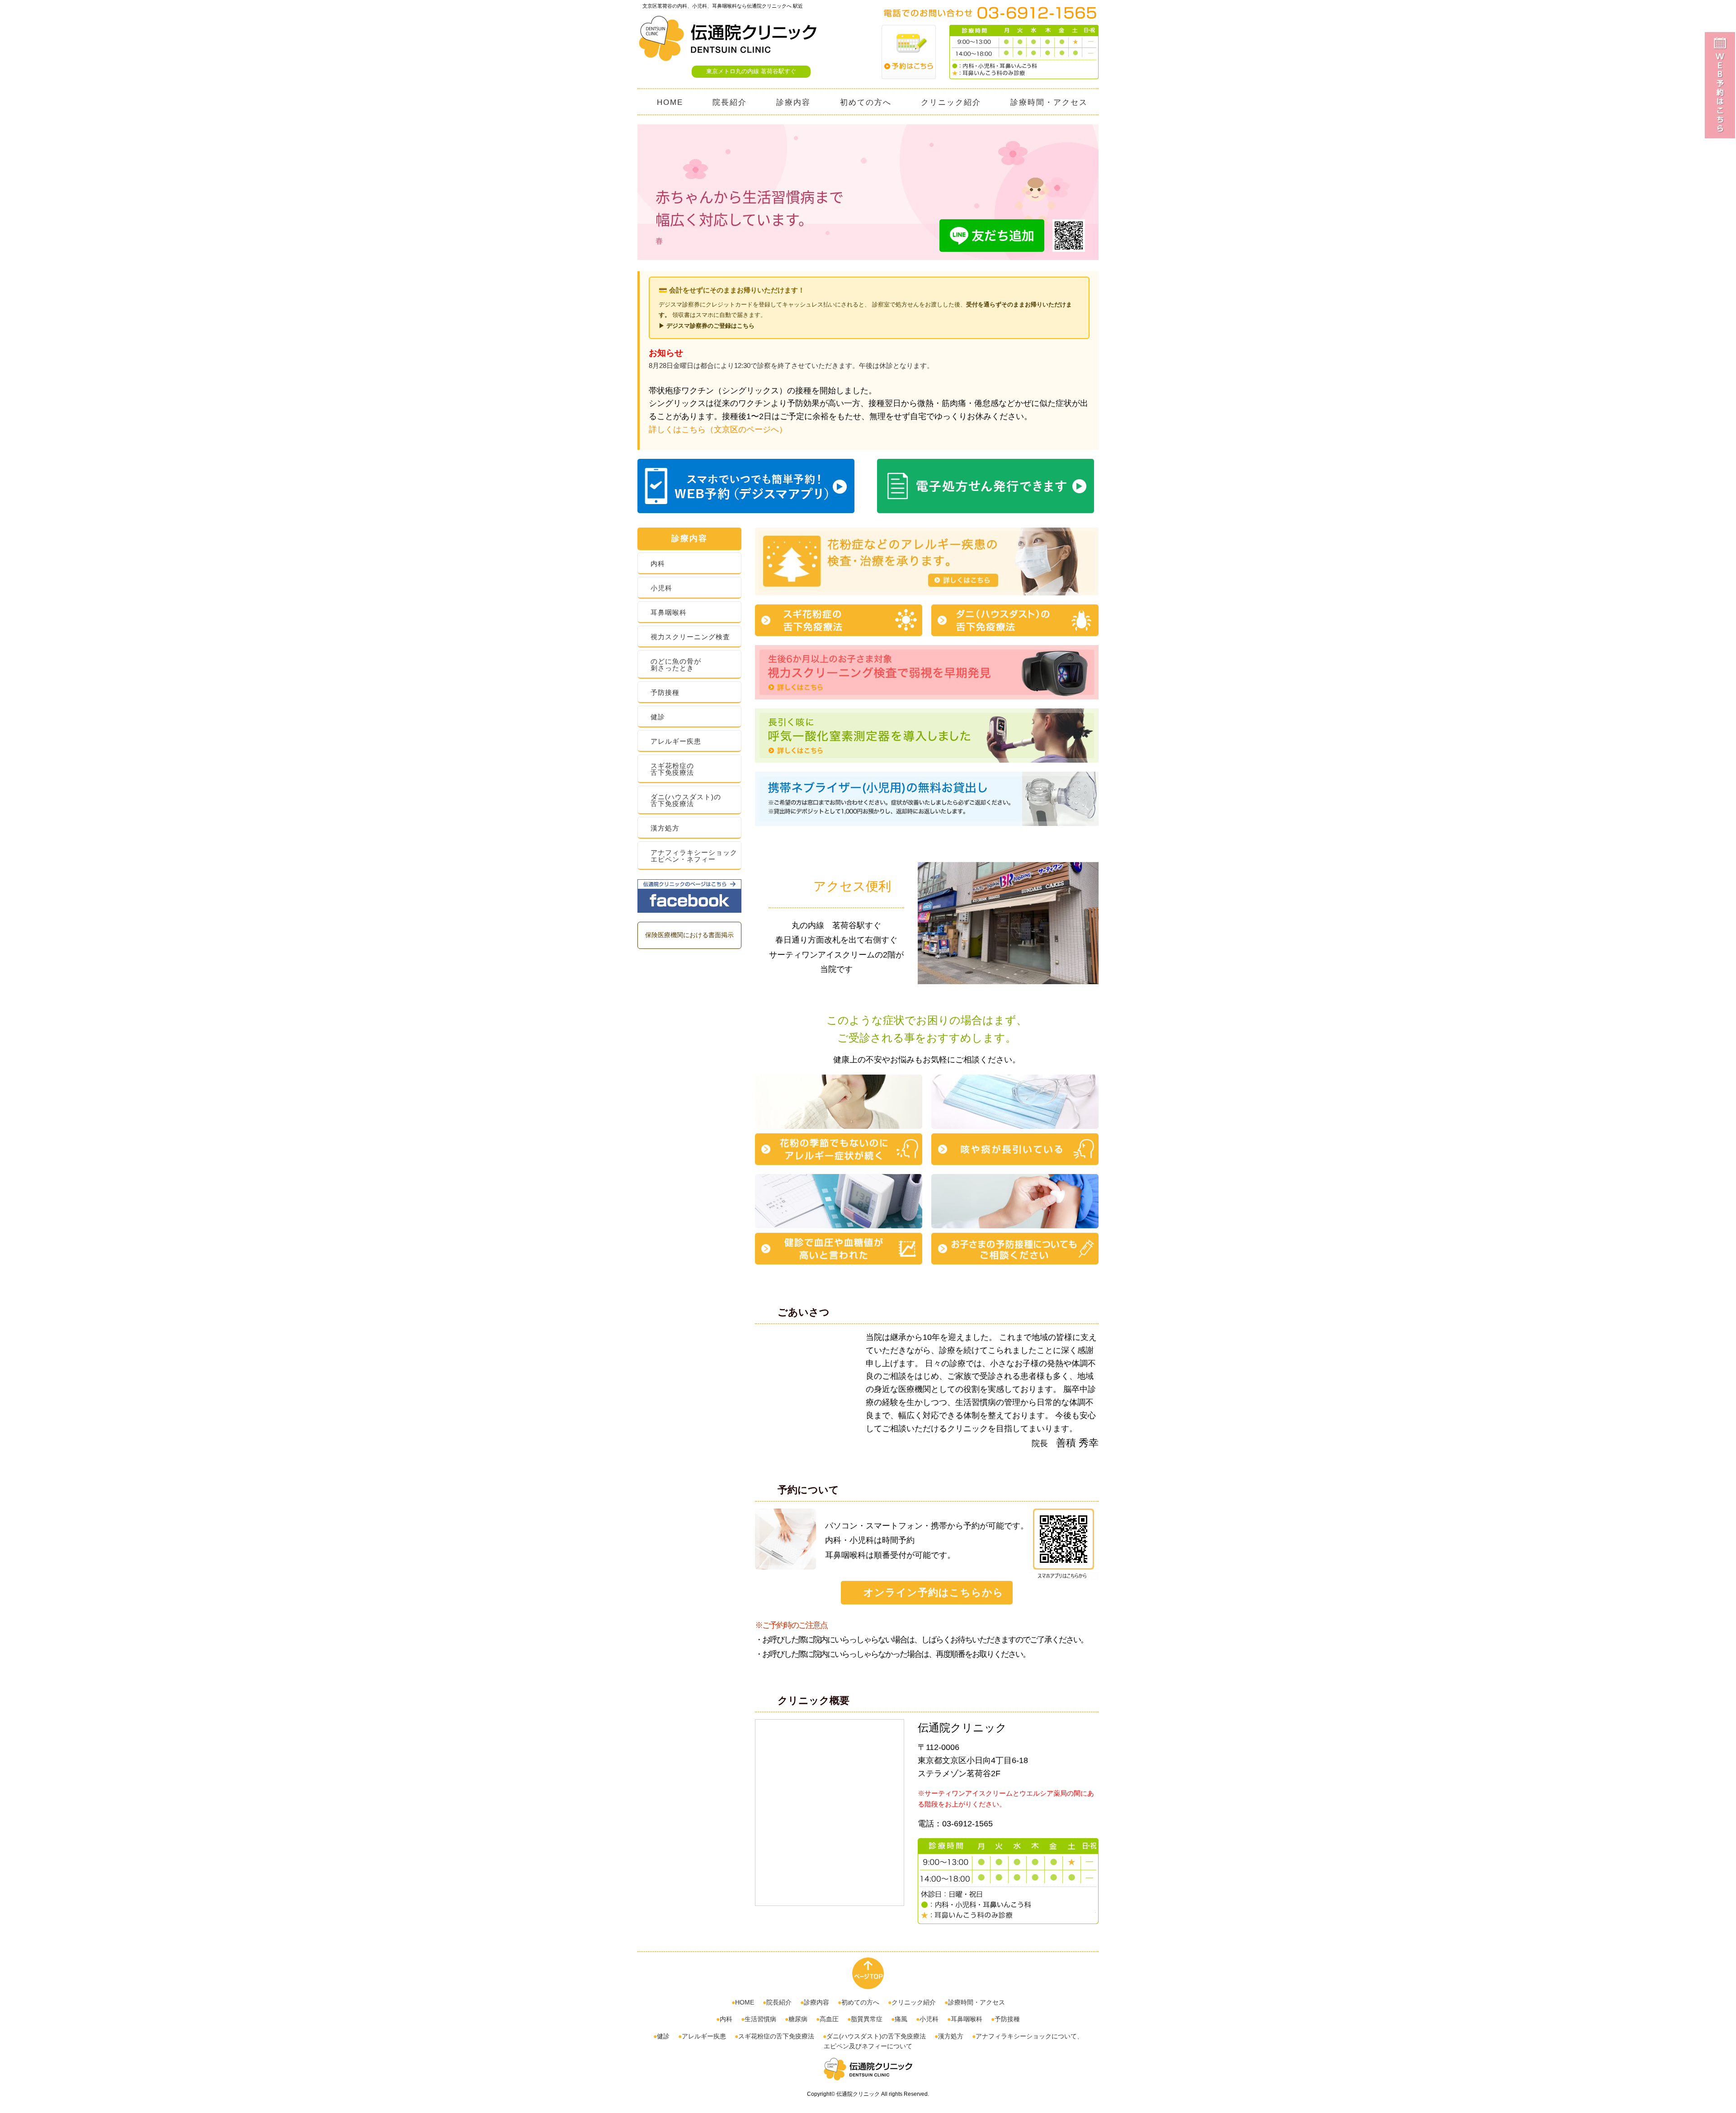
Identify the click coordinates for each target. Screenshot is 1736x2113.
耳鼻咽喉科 (669, 612)
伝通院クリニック (858, 2094)
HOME (670, 102)
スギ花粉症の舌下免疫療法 (672, 769)
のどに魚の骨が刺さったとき (676, 665)
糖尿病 (798, 2019)
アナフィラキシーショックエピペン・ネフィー (694, 856)
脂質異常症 (867, 2019)
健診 (658, 717)
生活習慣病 (760, 2019)
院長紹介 (730, 102)
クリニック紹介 (951, 102)
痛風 (901, 2019)
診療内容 (793, 102)
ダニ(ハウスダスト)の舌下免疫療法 (686, 800)
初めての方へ (866, 102)
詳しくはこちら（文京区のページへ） (718, 429)
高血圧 (829, 2019)
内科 (658, 564)
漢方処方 (665, 828)
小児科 (661, 588)
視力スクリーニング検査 (690, 637)
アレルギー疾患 (676, 741)
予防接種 (665, 692)
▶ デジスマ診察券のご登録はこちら (707, 326)
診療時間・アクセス (1049, 102)
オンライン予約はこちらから (934, 1592)
